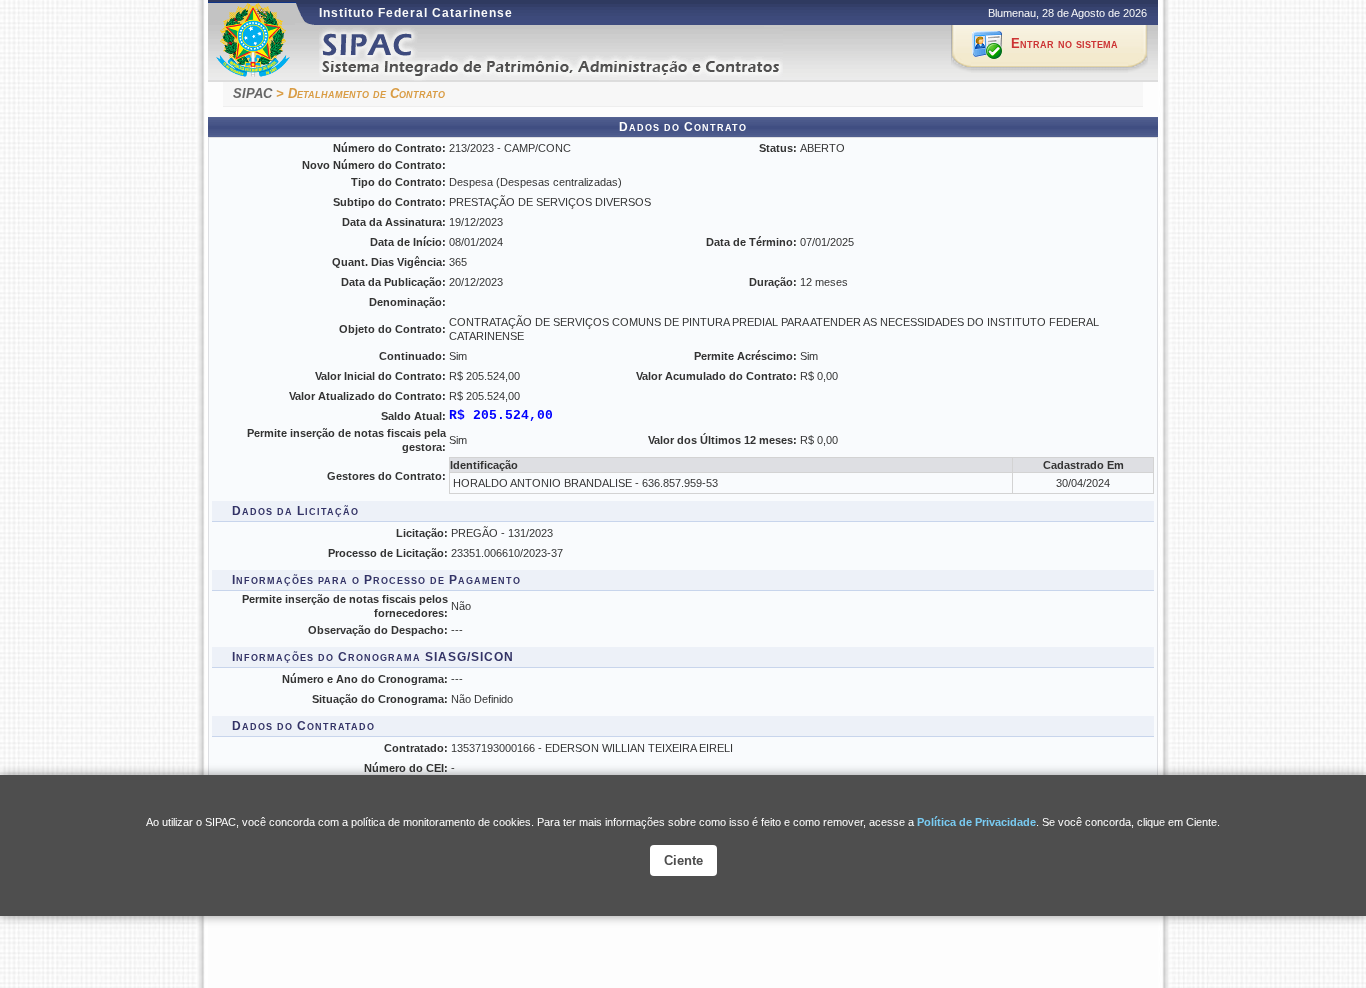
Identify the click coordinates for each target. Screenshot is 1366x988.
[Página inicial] (576, 53)
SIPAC (252, 93)
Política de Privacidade (976, 822)
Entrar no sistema (1064, 43)
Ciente (683, 860)
